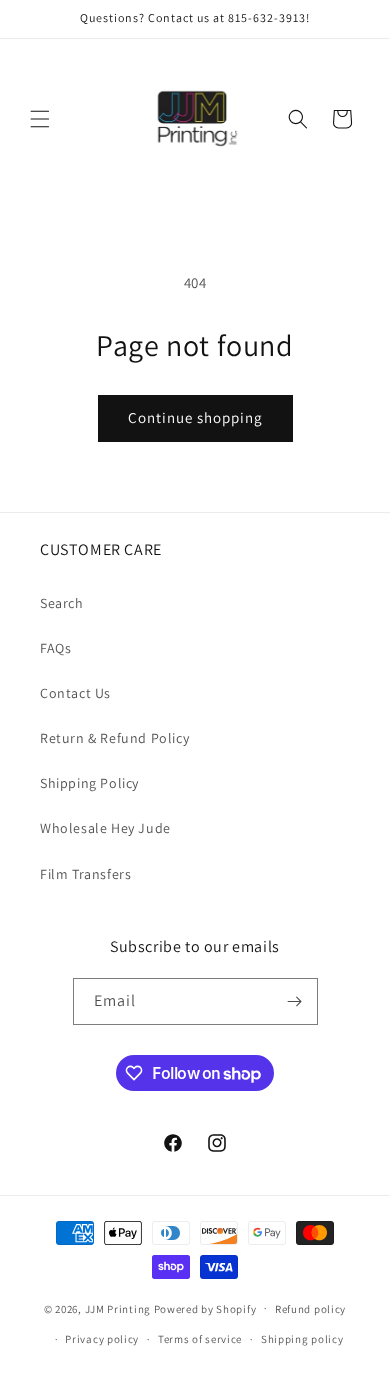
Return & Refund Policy (114, 738)
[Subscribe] (295, 1001)
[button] (40, 119)
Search (62, 603)
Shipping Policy (89, 783)
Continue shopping (195, 417)
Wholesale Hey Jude (105, 828)
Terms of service (200, 1339)
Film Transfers (85, 874)
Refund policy (310, 1309)
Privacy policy (102, 1339)
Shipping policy (302, 1339)
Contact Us (75, 693)
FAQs (55, 648)
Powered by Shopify (205, 1308)
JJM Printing (118, 1308)
